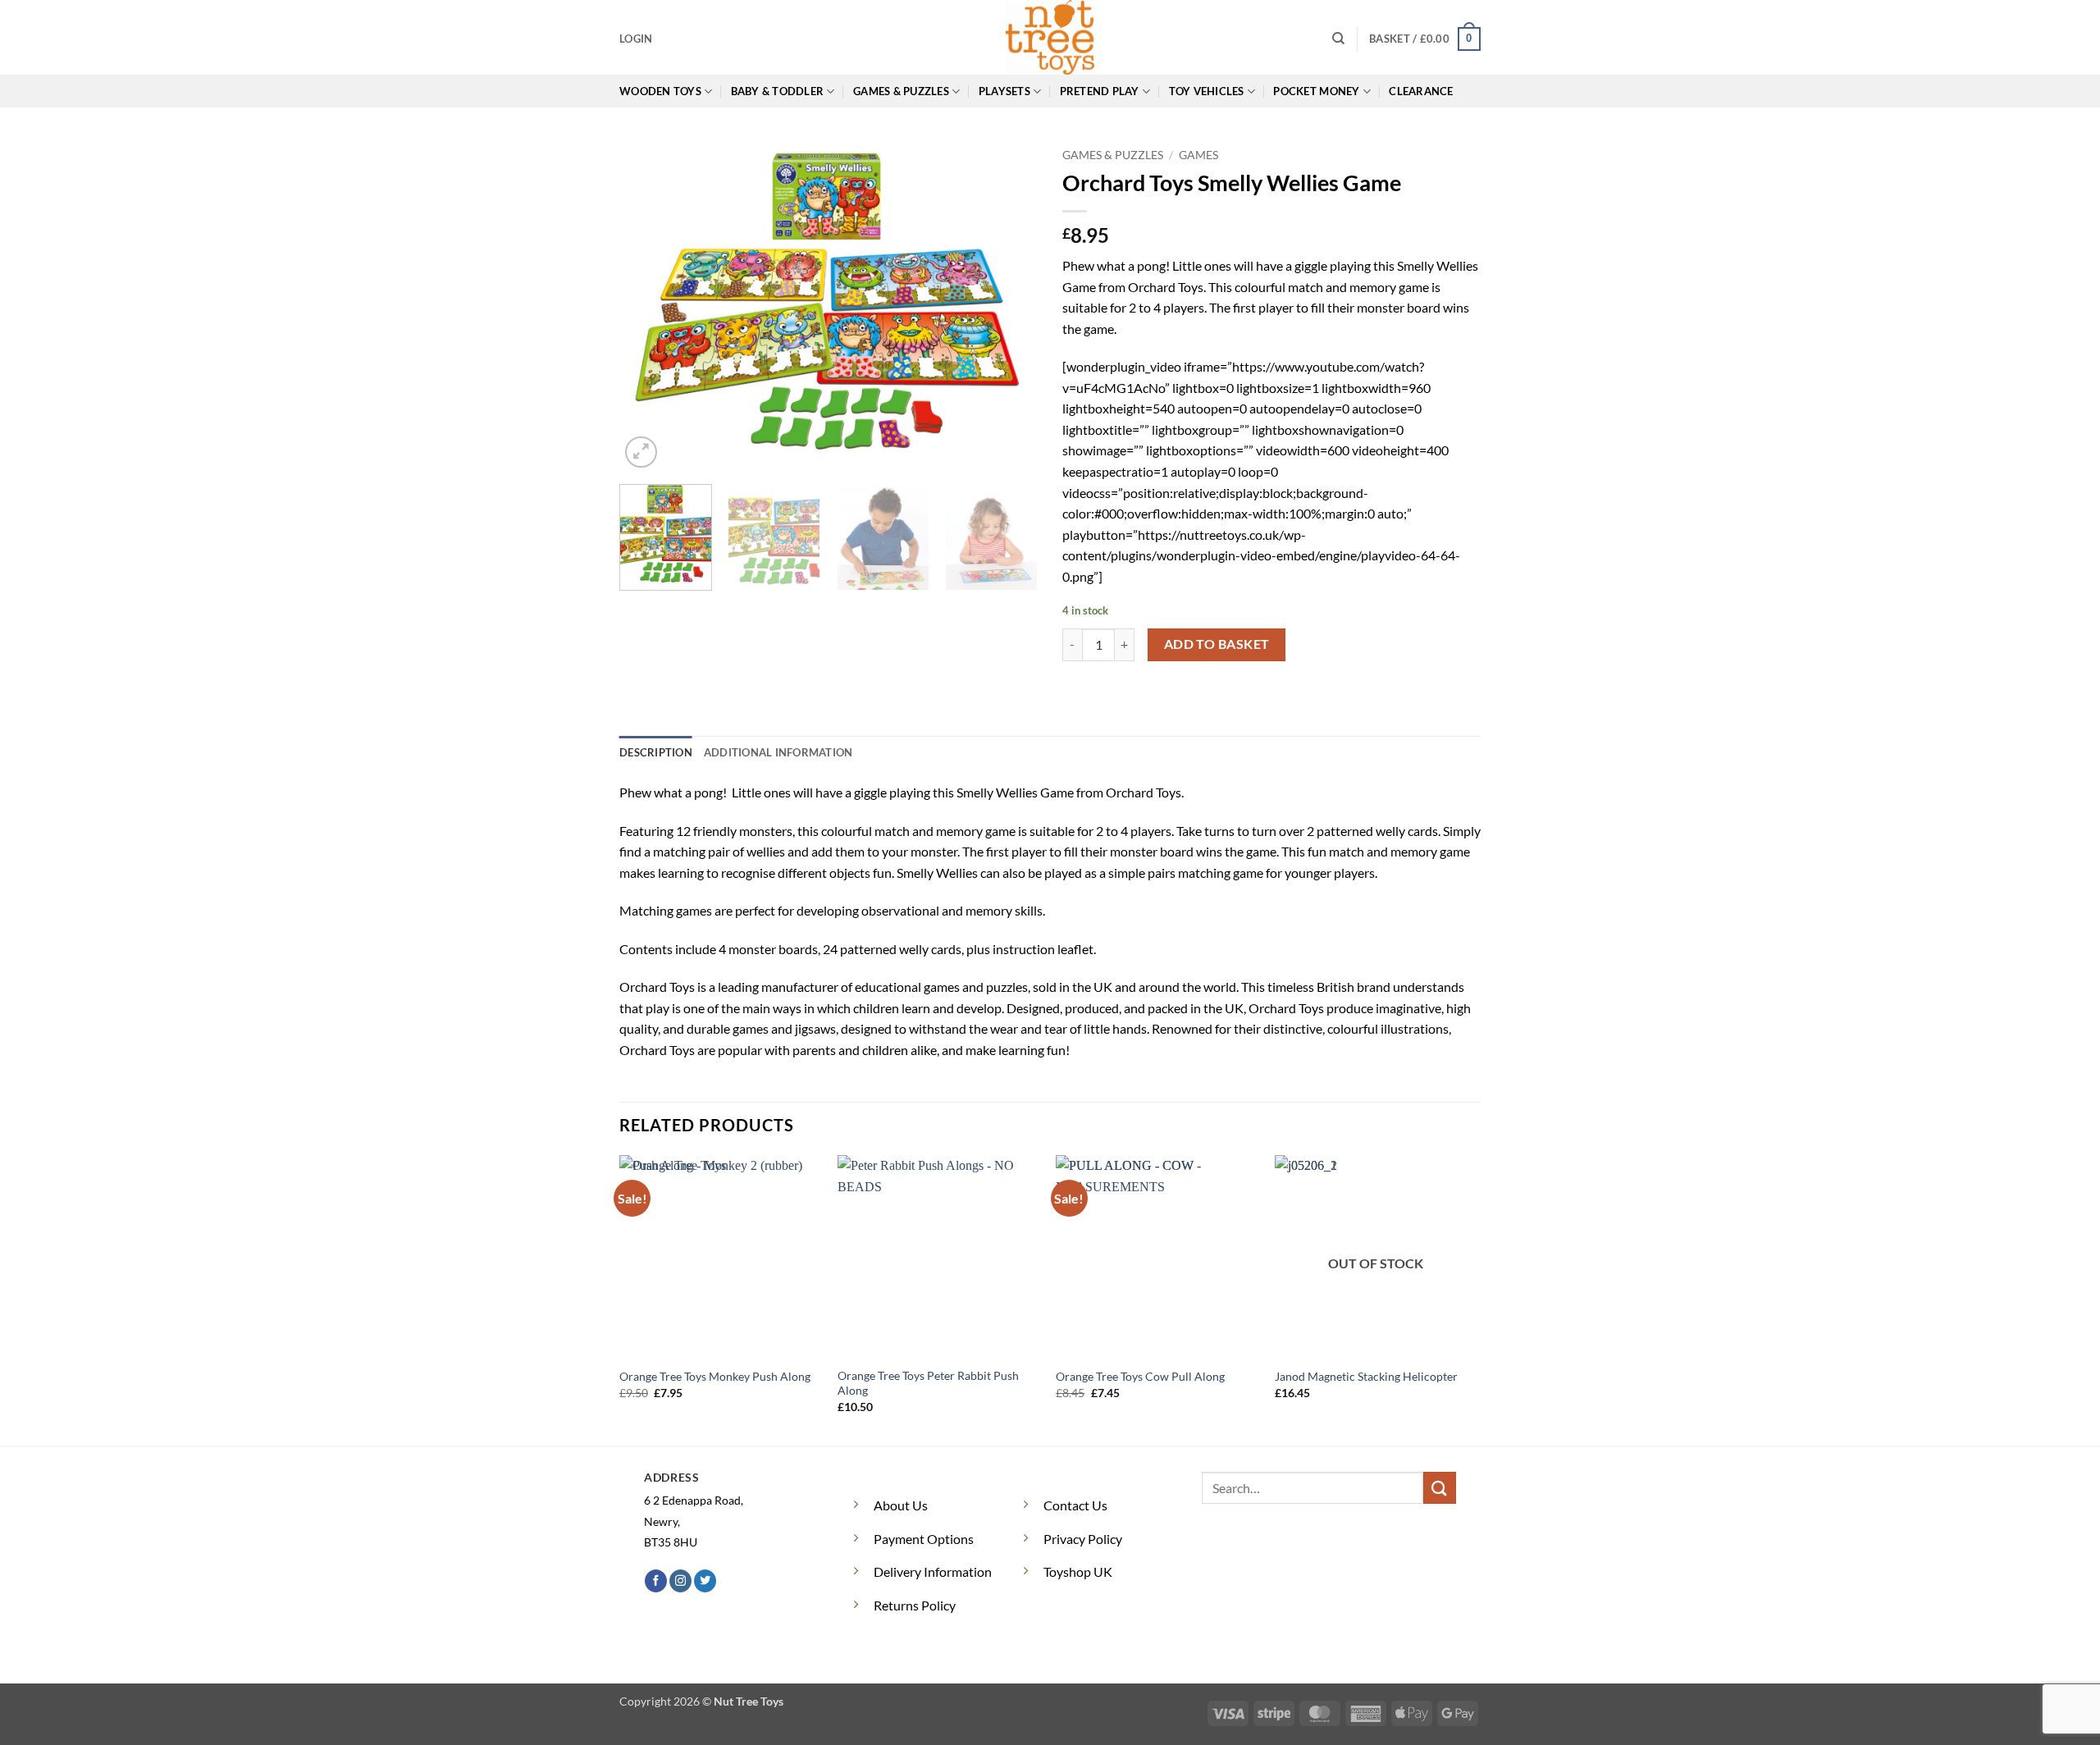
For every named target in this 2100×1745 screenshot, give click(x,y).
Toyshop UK (1078, 1571)
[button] (636, 39)
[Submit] (1440, 1488)
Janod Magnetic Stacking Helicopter (1366, 1376)
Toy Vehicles (1207, 91)
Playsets (1004, 91)
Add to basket (1217, 644)
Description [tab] (656, 752)
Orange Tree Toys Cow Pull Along (1140, 1376)
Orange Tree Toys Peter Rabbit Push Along (928, 1383)
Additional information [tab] (778, 752)
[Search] (1338, 39)
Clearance (1421, 91)
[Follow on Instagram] (680, 1581)
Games (1198, 155)
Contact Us (1075, 1505)
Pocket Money (1316, 91)
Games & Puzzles (901, 91)
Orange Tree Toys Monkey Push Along (715, 1376)
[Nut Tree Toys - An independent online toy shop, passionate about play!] (1050, 37)
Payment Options (924, 1539)
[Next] (1009, 306)
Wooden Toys (660, 91)
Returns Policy (915, 1605)
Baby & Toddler (778, 91)
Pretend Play (1100, 91)
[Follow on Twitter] (705, 1581)
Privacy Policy (1083, 1539)
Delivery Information (933, 1571)
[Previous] (648, 306)
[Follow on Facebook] (656, 1581)
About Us (901, 1505)
